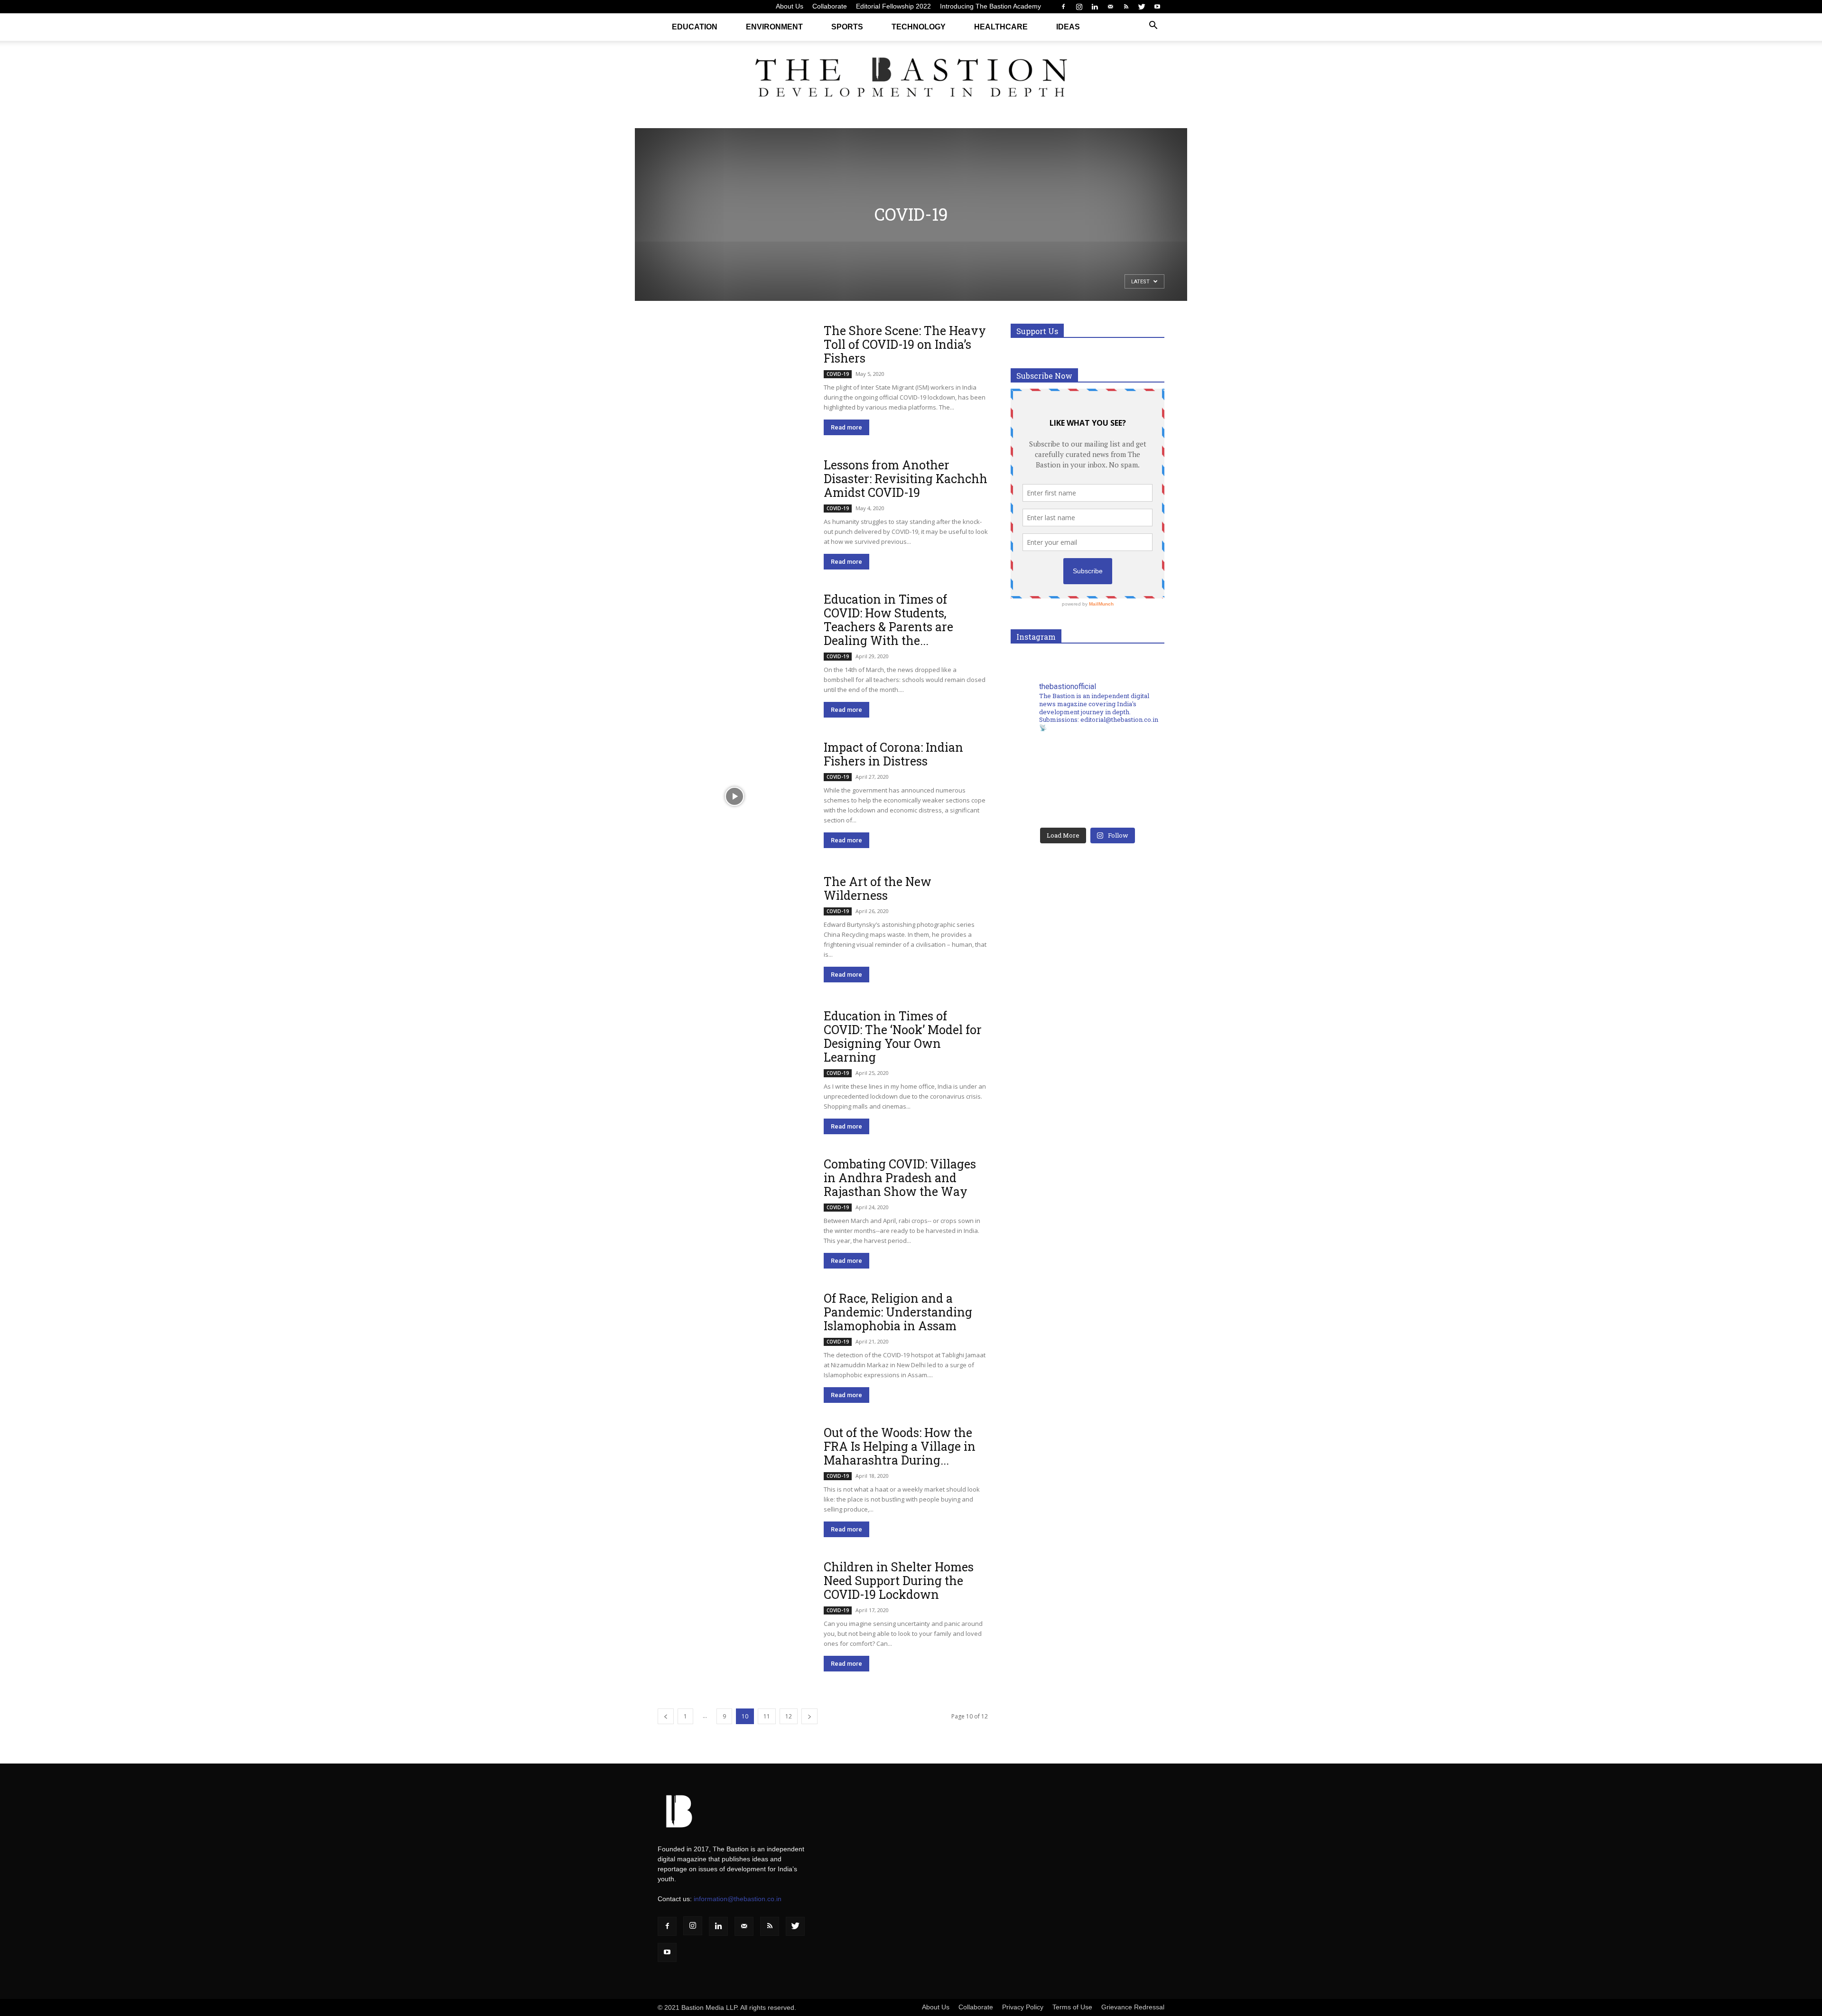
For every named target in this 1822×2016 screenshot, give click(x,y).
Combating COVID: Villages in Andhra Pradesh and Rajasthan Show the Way (900, 1178)
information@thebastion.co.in (738, 1899)
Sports (847, 27)
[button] (1153, 26)
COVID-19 (838, 374)
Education (695, 27)
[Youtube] (1157, 7)
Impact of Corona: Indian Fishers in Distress (893, 754)
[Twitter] (1142, 7)
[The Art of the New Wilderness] (734, 930)
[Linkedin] (1095, 7)
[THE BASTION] (911, 79)
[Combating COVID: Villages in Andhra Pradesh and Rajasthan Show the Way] (734, 1213)
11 (767, 1716)
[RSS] (1126, 7)
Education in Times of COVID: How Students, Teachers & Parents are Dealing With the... (888, 620)
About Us (790, 6)
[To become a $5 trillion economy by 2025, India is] (1126, 804)
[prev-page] (666, 1716)
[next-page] (809, 1716)
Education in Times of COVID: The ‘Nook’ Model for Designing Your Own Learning (903, 1036)
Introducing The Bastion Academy (990, 6)
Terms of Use (1072, 2007)
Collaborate (830, 6)
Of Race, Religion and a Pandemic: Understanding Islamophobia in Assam (898, 1312)
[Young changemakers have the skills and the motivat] (1049, 804)
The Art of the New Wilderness (878, 888)
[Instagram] (1079, 7)
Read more (846, 427)
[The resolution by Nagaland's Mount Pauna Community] (1049, 761)
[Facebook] (1063, 7)
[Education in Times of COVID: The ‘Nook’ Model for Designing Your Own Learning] (734, 1065)
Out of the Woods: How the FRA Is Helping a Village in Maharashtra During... (900, 1446)
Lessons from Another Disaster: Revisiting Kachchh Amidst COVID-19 (906, 479)
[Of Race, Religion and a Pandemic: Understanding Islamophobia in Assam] (734, 1347)
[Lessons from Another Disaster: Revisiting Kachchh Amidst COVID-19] (734, 514)
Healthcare (1001, 27)
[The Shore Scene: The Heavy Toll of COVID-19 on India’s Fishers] (734, 379)
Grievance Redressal (1133, 2007)
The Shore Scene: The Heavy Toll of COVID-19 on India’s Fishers (905, 344)
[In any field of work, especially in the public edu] (1126, 761)
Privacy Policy (1023, 2007)
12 (789, 1716)
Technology (919, 27)
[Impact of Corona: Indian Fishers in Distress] (734, 796)
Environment (774, 27)
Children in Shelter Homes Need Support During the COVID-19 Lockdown (899, 1581)
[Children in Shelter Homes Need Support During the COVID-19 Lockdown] (734, 1616)
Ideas (1068, 27)
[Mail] (1110, 7)
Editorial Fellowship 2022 (893, 6)
